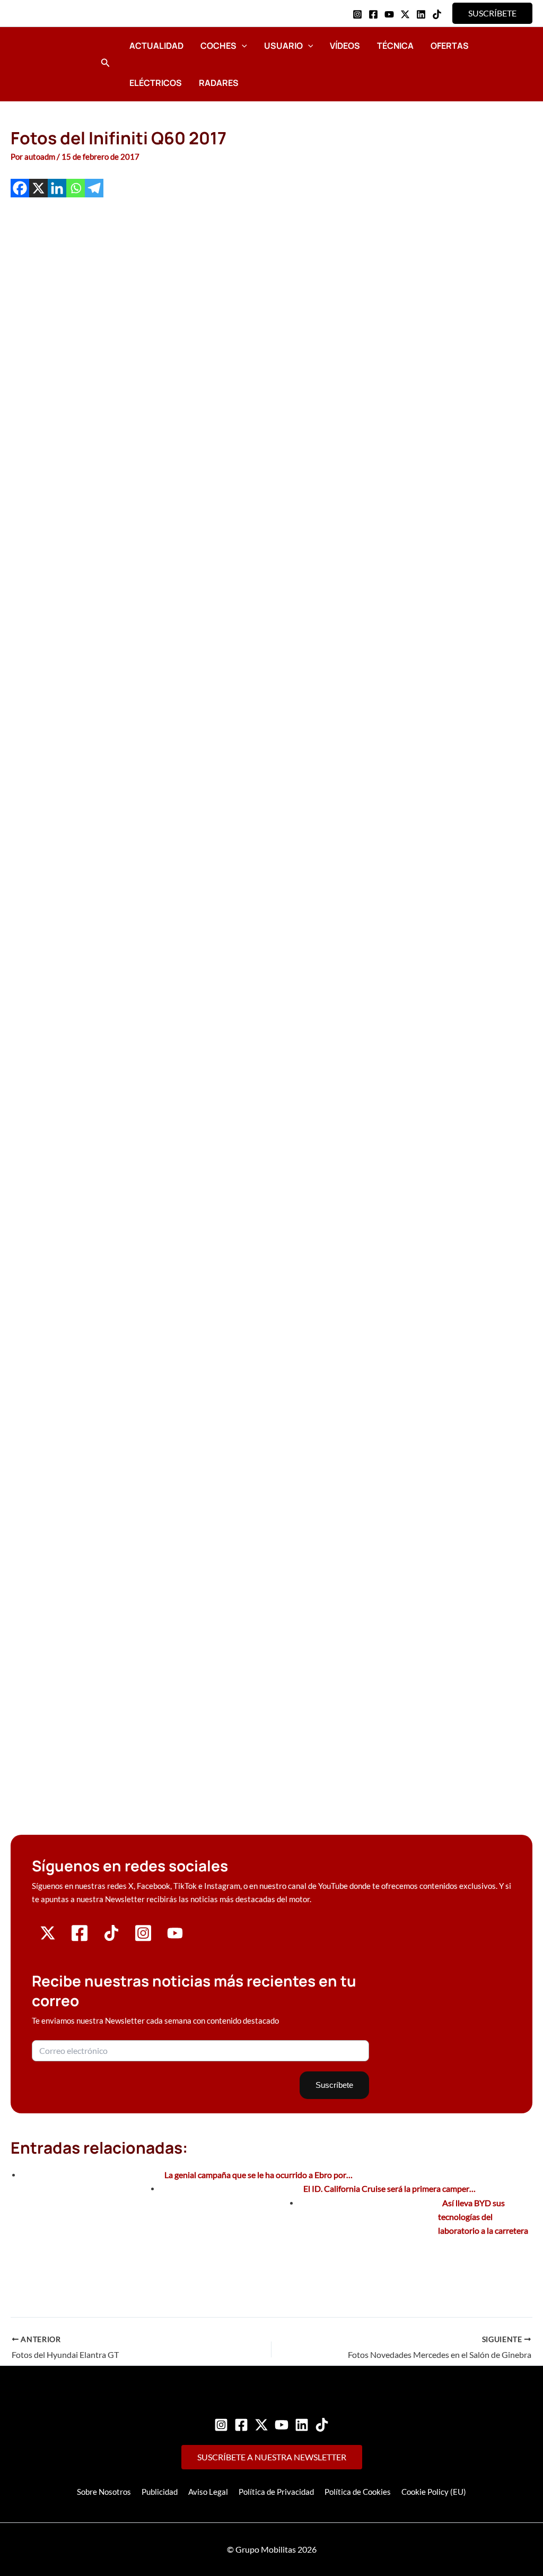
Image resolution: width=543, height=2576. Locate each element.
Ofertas (450, 46)
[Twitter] (261, 2425)
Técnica (395, 46)
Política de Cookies (358, 2492)
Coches (218, 46)
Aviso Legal (208, 2492)
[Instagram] (357, 14)
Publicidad (160, 2492)
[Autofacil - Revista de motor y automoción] (50, 64)
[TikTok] (437, 14)
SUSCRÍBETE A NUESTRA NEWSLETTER (272, 2457)
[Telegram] (94, 188)
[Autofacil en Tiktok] (111, 1938)
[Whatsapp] (76, 188)
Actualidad (156, 46)
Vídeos (345, 46)
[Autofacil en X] (48, 1938)
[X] (38, 188)
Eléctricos (156, 83)
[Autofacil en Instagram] (143, 1939)
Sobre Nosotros (104, 2492)
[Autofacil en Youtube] (175, 1937)
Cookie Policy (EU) (434, 2492)
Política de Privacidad (276, 2492)
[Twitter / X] (405, 14)
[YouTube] (389, 14)
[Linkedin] (421, 14)
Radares (219, 83)
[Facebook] (373, 14)
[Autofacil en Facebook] (80, 1939)
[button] (492, 13)
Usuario (283, 46)
